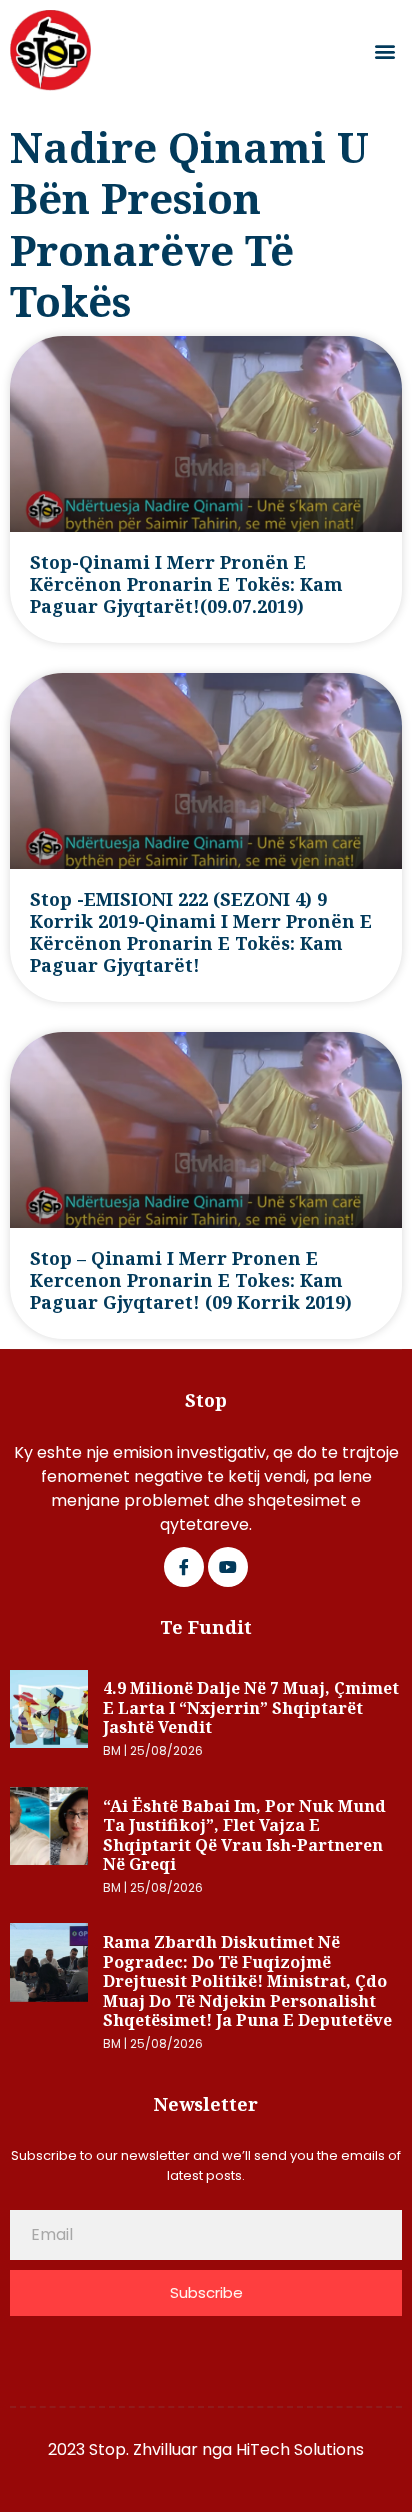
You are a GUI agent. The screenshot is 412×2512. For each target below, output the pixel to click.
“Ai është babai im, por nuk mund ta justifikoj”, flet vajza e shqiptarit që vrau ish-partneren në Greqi (244, 1835)
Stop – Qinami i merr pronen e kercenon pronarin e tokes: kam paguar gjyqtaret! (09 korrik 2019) (191, 1280)
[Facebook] (184, 1567)
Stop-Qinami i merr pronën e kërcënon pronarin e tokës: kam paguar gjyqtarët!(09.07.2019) (186, 584)
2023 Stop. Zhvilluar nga (142, 2449)
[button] (385, 50)
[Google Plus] (228, 1567)
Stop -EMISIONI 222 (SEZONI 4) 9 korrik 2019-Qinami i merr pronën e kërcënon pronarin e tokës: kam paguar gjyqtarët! (201, 932)
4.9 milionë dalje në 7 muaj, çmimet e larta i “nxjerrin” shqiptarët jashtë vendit (251, 1707)
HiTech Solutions (300, 2449)
